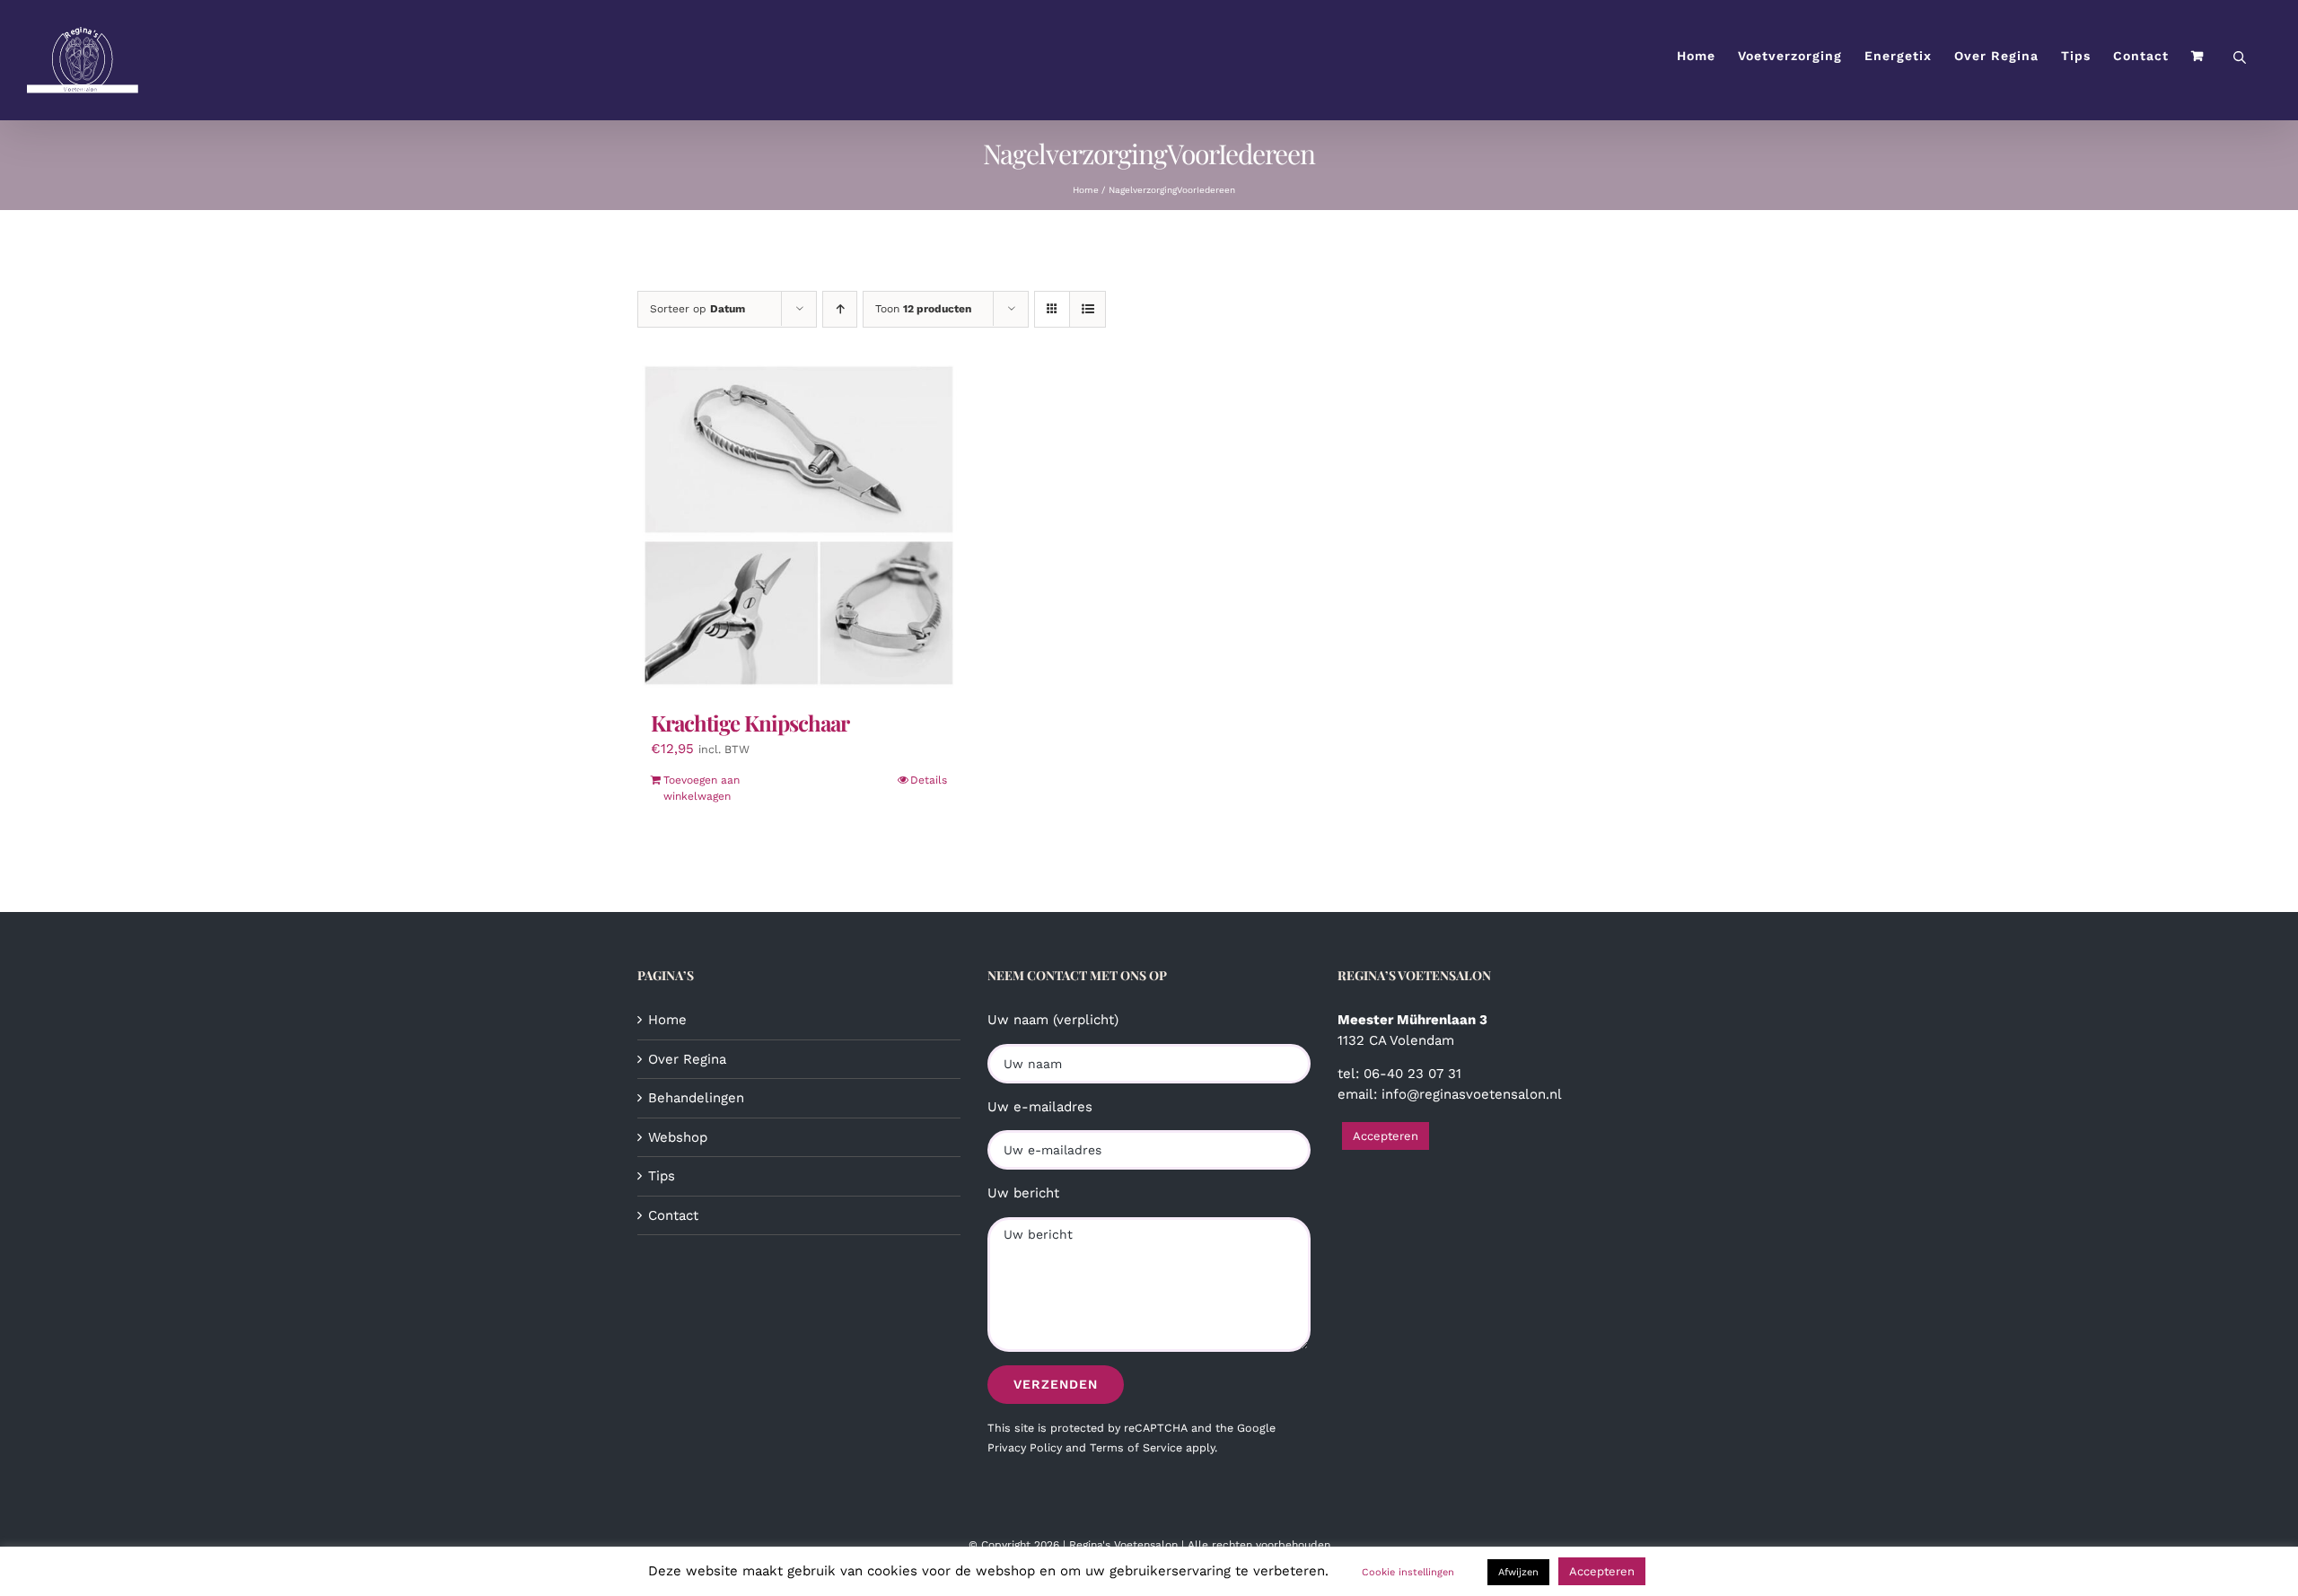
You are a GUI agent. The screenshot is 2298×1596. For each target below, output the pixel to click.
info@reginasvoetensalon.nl (1472, 1094)
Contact (673, 1215)
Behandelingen (696, 1098)
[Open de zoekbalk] (2240, 56)
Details (929, 780)
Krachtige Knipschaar (750, 723)
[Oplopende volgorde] (840, 309)
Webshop (678, 1137)
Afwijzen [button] (1518, 1572)
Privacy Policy (1025, 1447)
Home (667, 1020)
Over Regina (687, 1059)
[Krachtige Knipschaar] (799, 527)
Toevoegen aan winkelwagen (702, 788)
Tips (662, 1176)
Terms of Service (1136, 1447)
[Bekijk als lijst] (1088, 309)
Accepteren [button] (1386, 1136)
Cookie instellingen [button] (1408, 1572)
